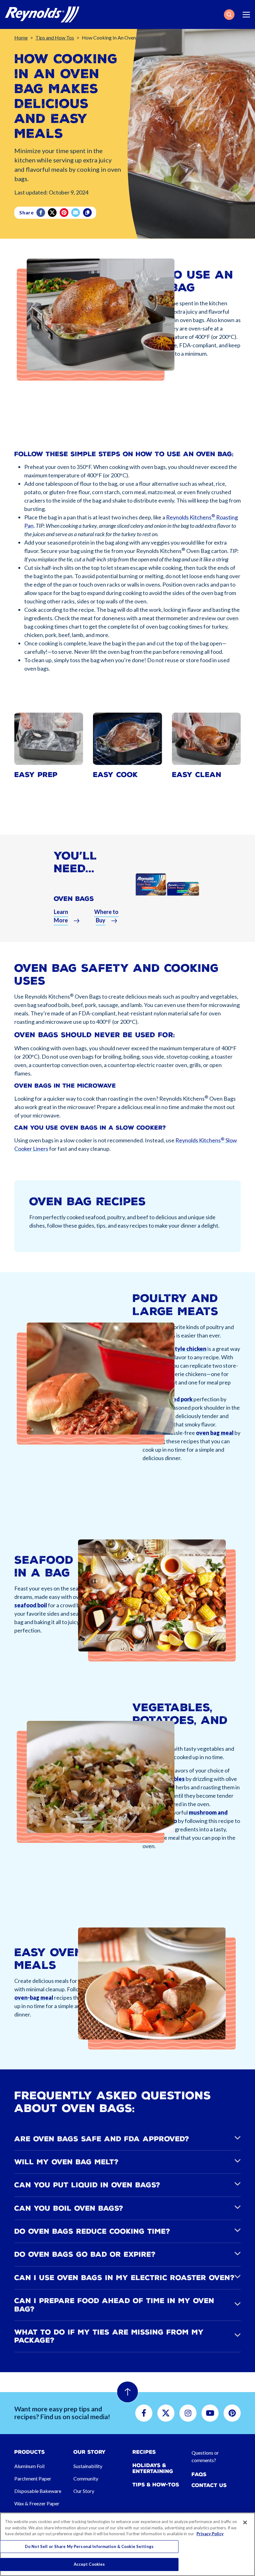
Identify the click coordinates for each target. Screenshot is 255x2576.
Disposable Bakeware (38, 2491)
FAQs (199, 2474)
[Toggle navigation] (246, 15)
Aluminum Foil (29, 2466)
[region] (127, 2544)
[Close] (245, 2522)
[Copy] (88, 213)
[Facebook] (41, 213)
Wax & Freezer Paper (37, 2503)
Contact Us (209, 2485)
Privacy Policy (210, 2534)
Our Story (84, 2491)
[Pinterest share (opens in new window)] (65, 213)
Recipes (144, 2452)
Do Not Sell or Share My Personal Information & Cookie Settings (89, 2546)
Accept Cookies (89, 2564)
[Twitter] (53, 213)
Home (21, 37)
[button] (229, 15)
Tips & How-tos (156, 2485)
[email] (76, 213)
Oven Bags (74, 899)
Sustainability (88, 2466)
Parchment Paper (33, 2478)
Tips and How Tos (55, 37)
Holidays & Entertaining (153, 2468)
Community (86, 2478)
